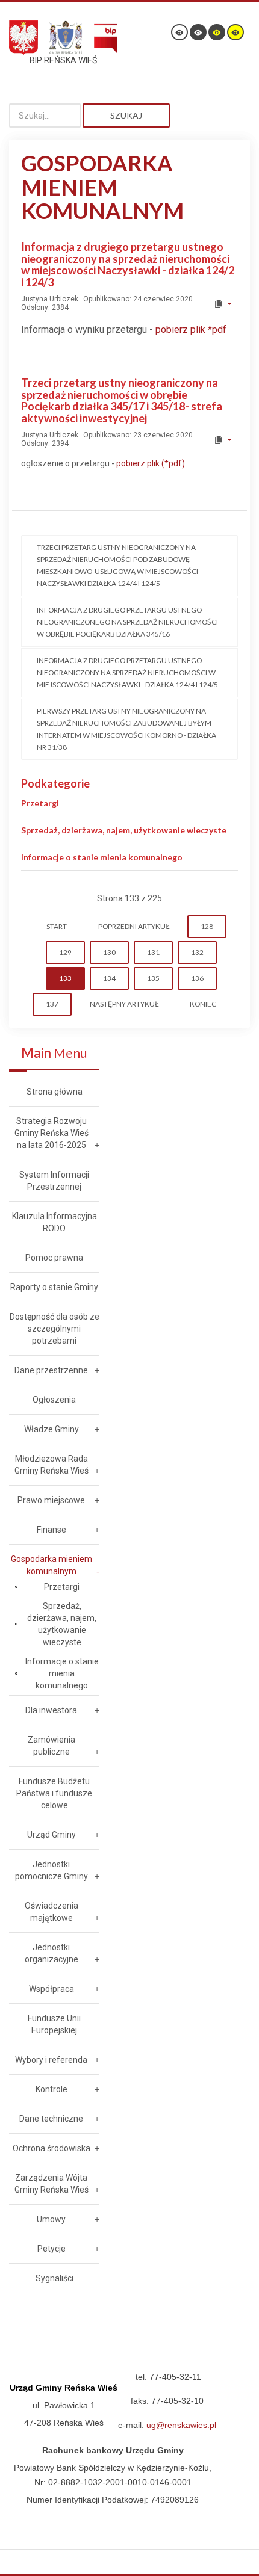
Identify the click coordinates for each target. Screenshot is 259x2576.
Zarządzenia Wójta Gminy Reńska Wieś (51, 2184)
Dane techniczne (51, 2119)
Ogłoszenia (54, 1400)
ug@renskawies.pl (181, 2425)
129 (65, 952)
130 (109, 952)
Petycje (51, 2249)
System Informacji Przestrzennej (54, 1181)
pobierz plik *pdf (191, 329)
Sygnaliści (55, 2278)
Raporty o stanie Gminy (54, 1287)
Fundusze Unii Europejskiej (54, 2024)
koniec (203, 1004)
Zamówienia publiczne (51, 1746)
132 (197, 952)
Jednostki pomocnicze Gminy (51, 1870)
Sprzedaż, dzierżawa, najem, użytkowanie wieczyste (124, 830)
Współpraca (51, 1989)
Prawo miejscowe (51, 1500)
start (57, 926)
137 (52, 1004)
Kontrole (51, 2089)
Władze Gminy (51, 1429)
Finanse (51, 1530)
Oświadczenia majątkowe (51, 1912)
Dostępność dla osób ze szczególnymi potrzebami (55, 1329)
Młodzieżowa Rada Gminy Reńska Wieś (51, 1465)
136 (197, 978)
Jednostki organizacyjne (51, 1953)
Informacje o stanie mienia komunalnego (102, 857)
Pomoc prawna (54, 1258)
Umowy (51, 2219)
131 (153, 952)
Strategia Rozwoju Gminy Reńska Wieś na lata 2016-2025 (51, 1133)
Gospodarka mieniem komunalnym (51, 1565)
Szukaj (126, 115)
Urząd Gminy (51, 1835)
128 (207, 926)
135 (153, 978)
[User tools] (223, 304)
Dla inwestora (51, 1710)
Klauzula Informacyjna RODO (55, 1222)
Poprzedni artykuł (134, 926)
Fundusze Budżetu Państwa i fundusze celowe (54, 1793)
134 (109, 978)
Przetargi (40, 803)
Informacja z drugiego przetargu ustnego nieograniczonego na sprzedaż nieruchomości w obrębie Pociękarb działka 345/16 (127, 622)
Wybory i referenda (51, 2060)
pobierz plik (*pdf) (151, 463)
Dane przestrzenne (51, 1370)
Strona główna (55, 1092)
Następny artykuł (124, 1004)
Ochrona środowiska (51, 2148)
